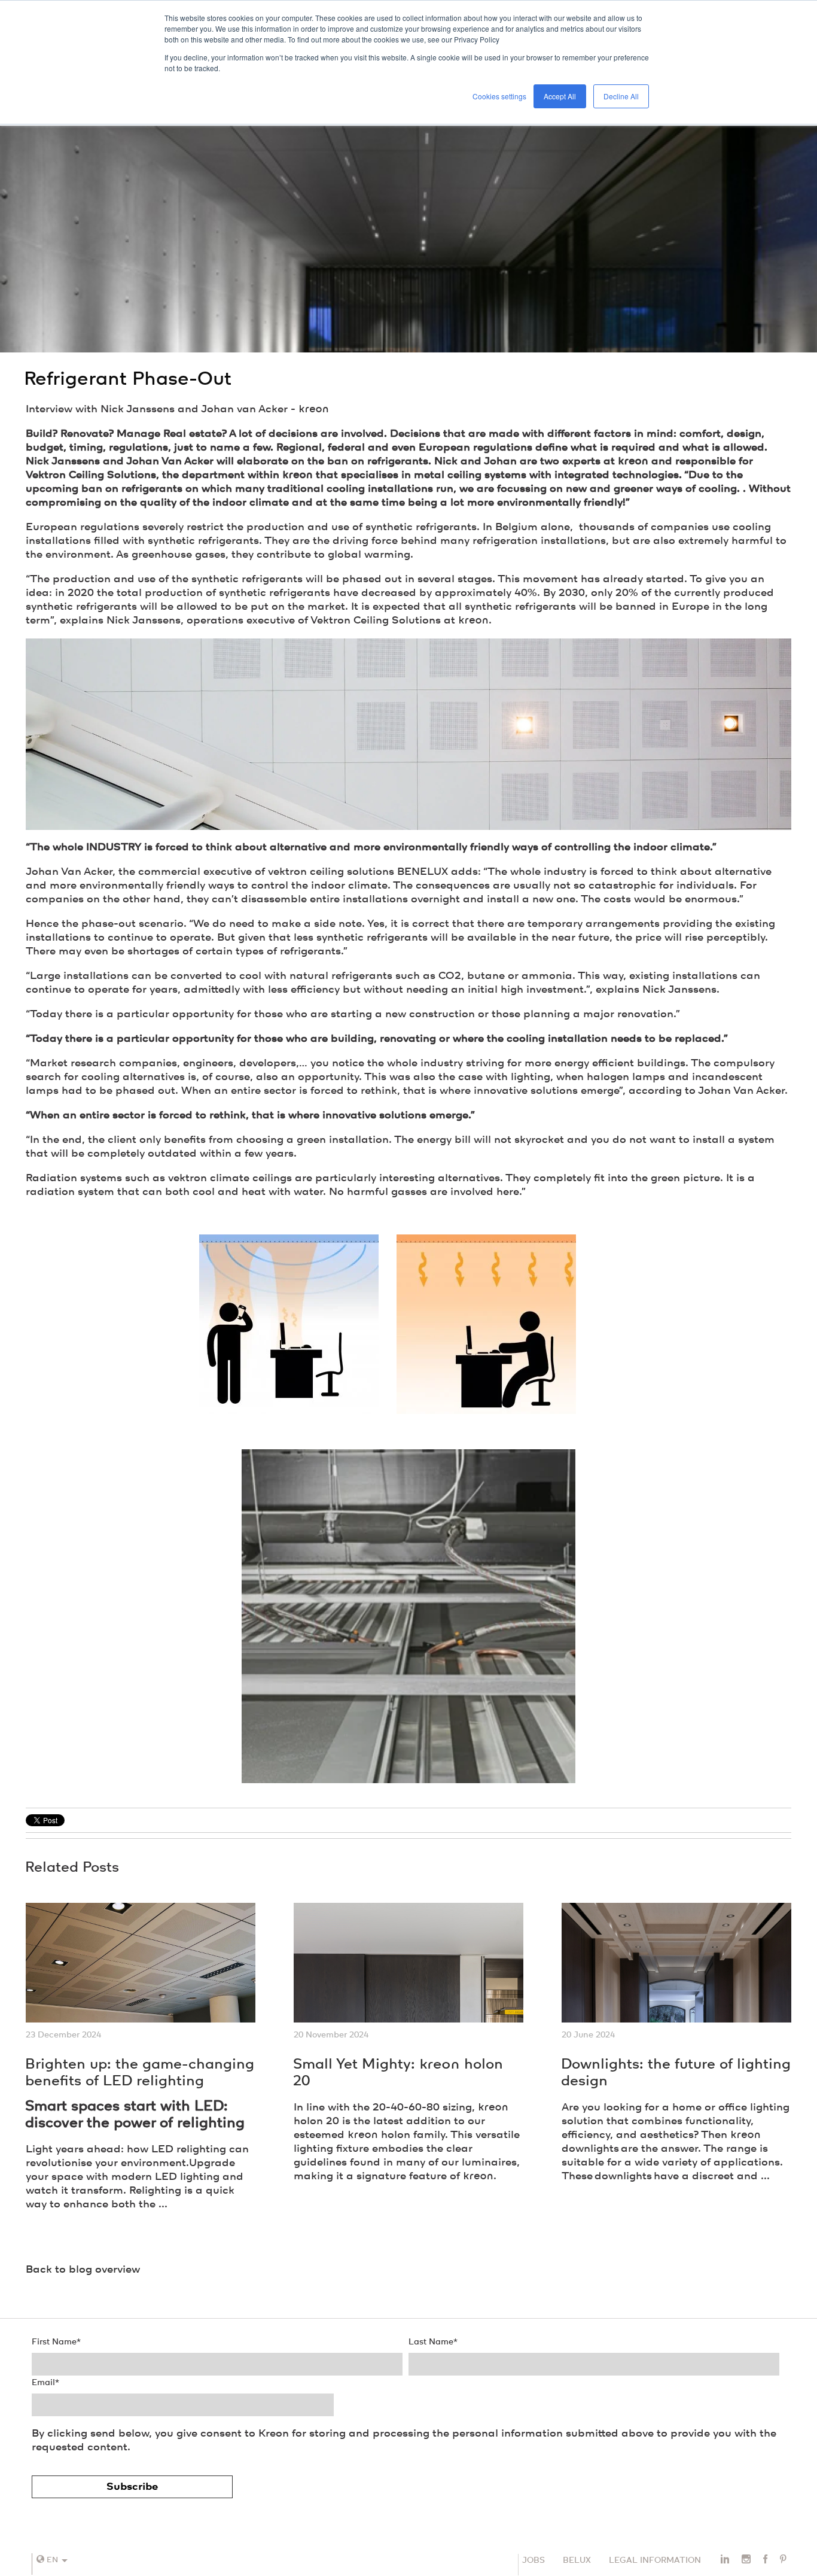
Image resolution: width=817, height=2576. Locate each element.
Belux (577, 2560)
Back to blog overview (83, 2270)
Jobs (534, 2560)
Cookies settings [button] (499, 96)
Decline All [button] (621, 96)
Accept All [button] (560, 96)
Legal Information (655, 2560)
